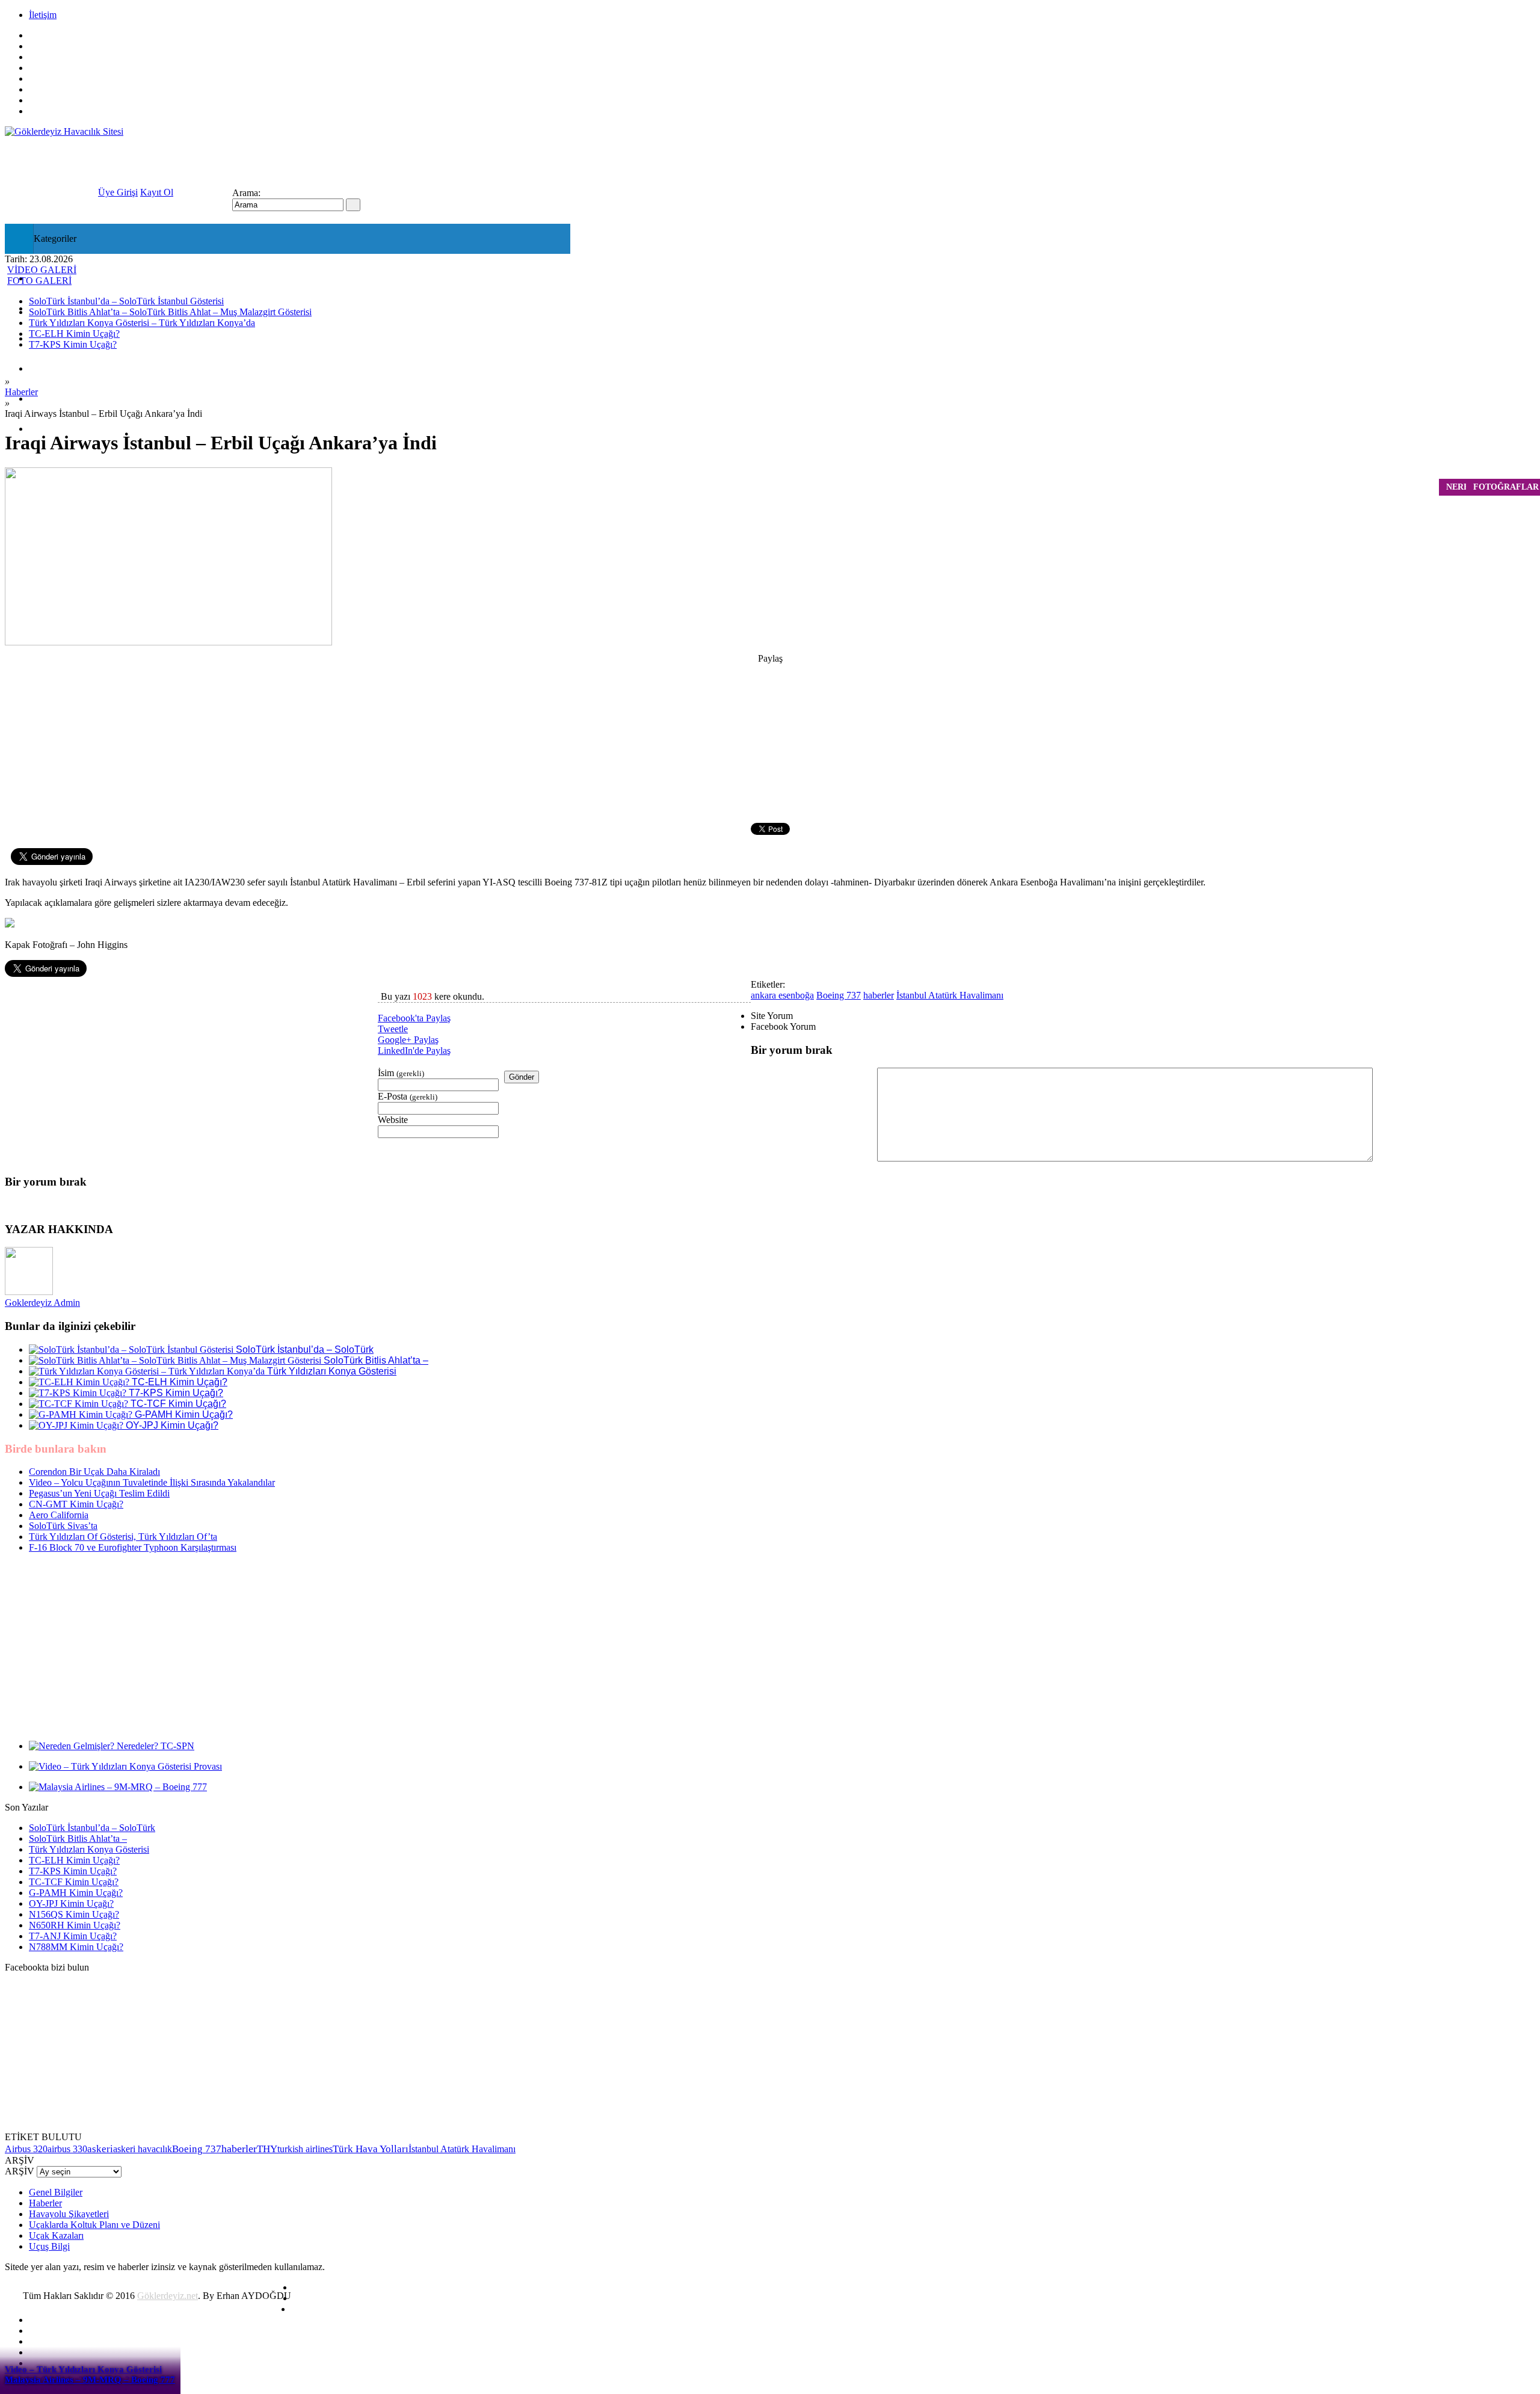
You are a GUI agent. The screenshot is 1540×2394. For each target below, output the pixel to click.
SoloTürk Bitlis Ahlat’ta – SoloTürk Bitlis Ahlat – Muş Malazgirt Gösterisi (170, 312)
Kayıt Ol (157, 192)
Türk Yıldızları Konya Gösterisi (89, 1849)
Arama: (246, 193)
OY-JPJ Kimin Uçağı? (71, 1903)
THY (267, 2149)
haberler (879, 995)
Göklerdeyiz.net (168, 2296)
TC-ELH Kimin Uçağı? (74, 1860)
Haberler (21, 392)
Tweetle (393, 1029)
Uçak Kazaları (55, 399)
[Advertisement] (191, 1063)
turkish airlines (305, 2149)
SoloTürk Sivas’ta (63, 1526)
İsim (401, 1073)
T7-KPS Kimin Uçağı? (73, 1871)
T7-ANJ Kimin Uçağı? (73, 1936)
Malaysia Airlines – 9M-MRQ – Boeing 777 (90, 2380)
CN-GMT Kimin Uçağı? (76, 1504)
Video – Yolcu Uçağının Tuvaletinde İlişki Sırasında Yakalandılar (152, 1482)
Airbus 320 (26, 2149)
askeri (100, 2149)
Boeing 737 (839, 995)
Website (393, 1120)
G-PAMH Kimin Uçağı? (76, 1893)
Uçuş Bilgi (48, 429)
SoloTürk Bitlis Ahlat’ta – (78, 1839)
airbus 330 (67, 2149)
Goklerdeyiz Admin (42, 1303)
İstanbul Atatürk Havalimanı (950, 995)
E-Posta (408, 1096)
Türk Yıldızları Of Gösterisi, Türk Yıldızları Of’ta (123, 1537)
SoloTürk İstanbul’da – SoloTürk (92, 1828)
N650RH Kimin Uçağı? (75, 1925)
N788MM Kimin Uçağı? (76, 1947)
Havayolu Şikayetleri (69, 2214)
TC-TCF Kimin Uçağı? (74, 1882)
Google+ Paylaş (408, 1040)
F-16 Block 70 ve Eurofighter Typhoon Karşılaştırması (133, 1547)
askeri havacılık (143, 2149)
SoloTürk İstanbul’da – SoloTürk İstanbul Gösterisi (126, 301)
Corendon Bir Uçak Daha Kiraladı (94, 1472)
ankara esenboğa (782, 995)
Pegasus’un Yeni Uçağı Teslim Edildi (99, 1493)
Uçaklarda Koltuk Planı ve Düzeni (94, 2225)
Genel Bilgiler (56, 2192)
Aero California (59, 1515)
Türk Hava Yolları (371, 2149)
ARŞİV (20, 2171)
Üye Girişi (118, 192)
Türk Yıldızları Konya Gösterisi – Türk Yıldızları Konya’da (142, 323)
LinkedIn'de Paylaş (414, 1051)
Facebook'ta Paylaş (414, 1018)
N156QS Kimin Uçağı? (74, 1914)
